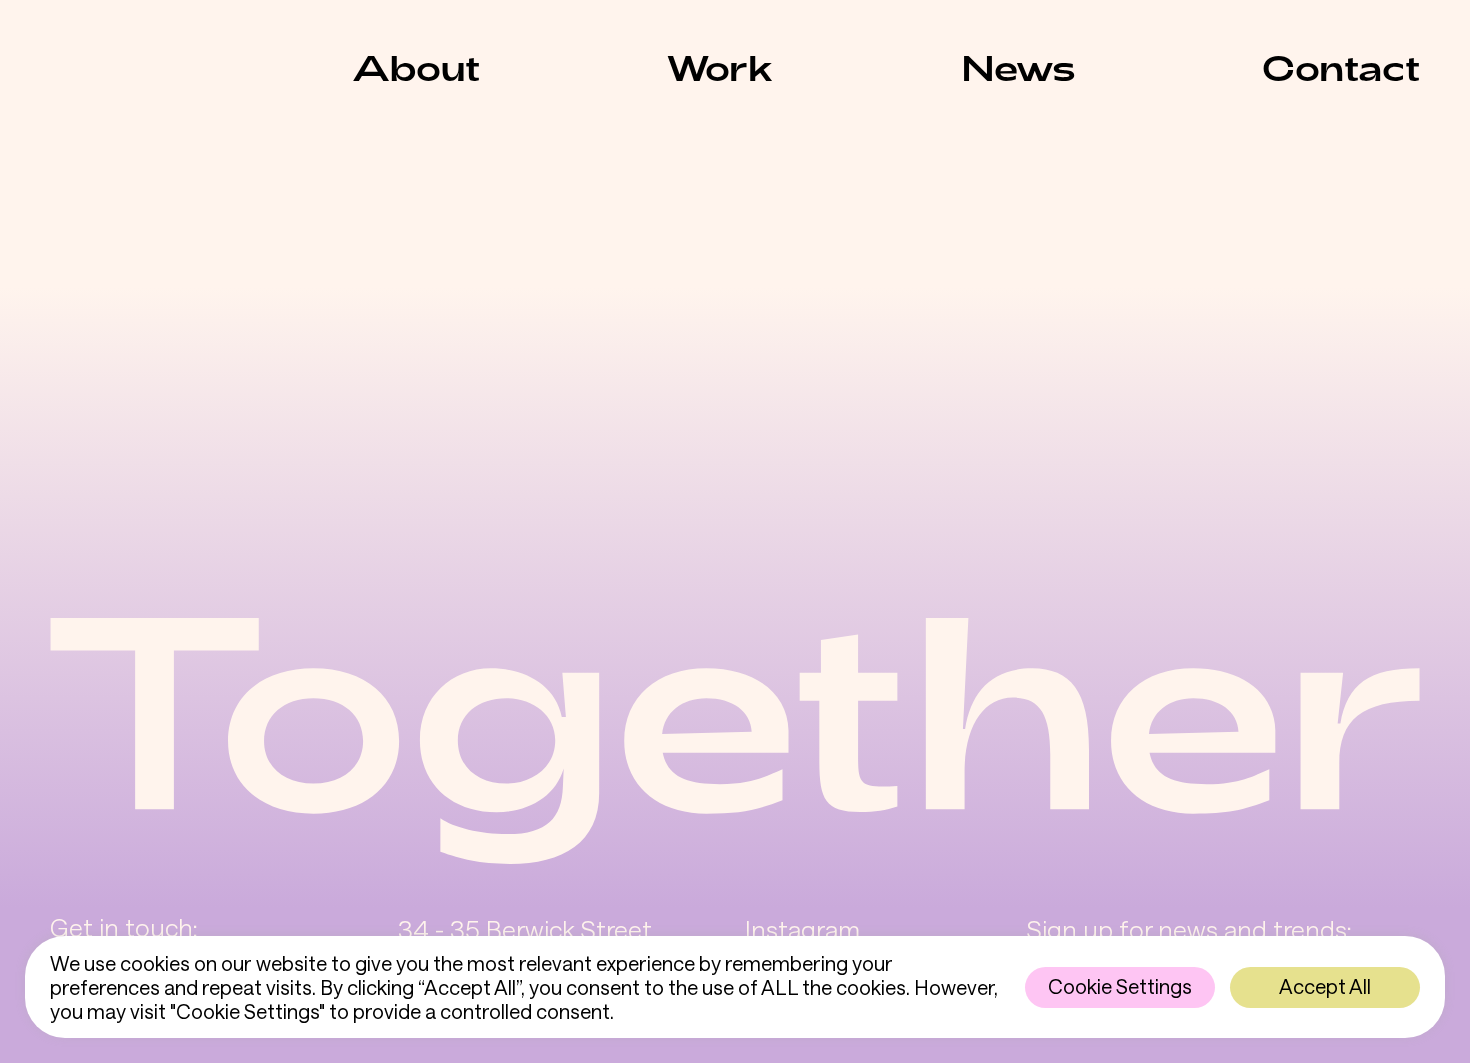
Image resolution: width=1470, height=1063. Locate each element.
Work (720, 67)
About (416, 67)
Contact (1341, 67)
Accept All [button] (1325, 986)
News (1018, 67)
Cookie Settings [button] (1120, 986)
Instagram (802, 929)
